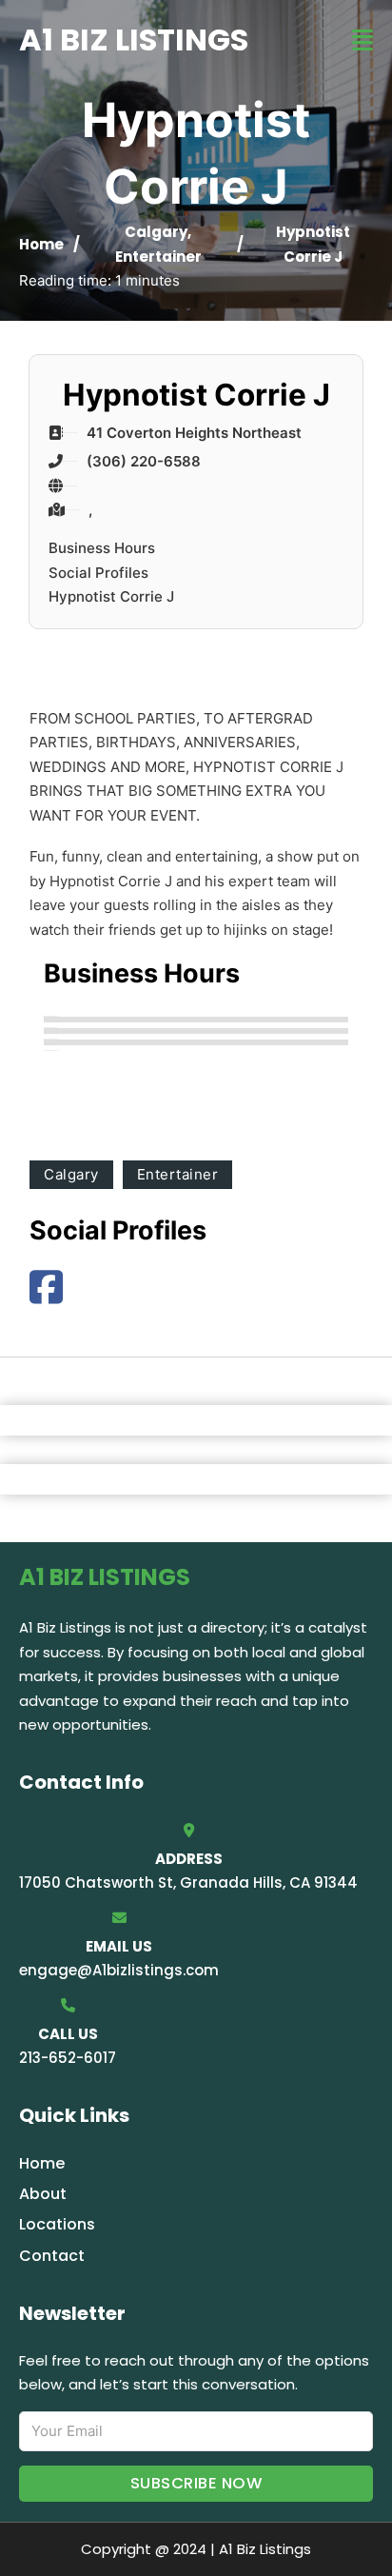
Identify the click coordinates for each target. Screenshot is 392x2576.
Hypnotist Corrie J (111, 596)
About (43, 2194)
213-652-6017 (68, 2058)
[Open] (363, 40)
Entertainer (158, 257)
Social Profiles (98, 573)
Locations (57, 2224)
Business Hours (102, 548)
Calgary (156, 232)
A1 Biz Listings (134, 40)
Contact (52, 2256)
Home (41, 244)
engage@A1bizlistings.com (119, 1970)
